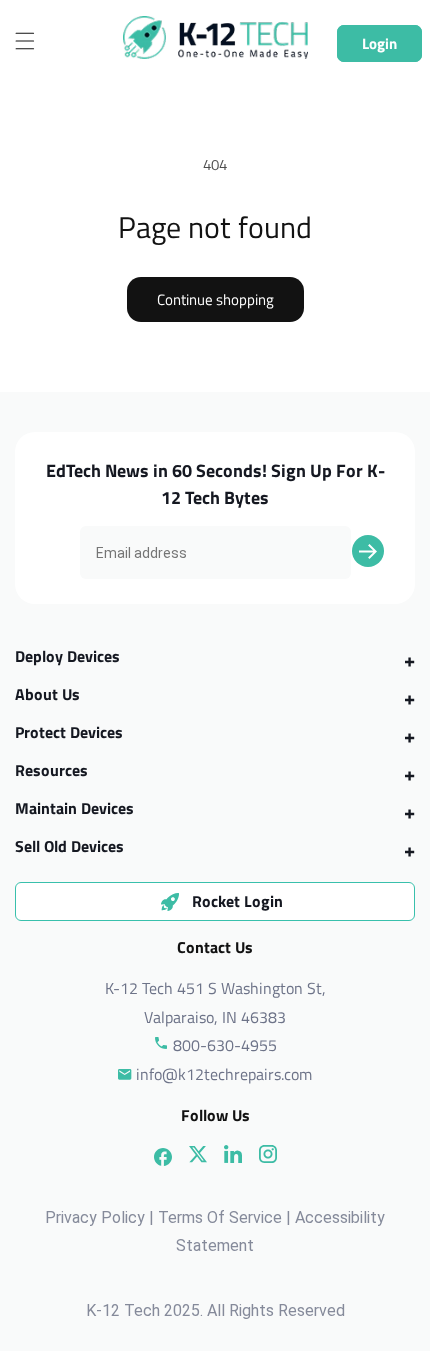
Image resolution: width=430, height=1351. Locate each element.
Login (379, 43)
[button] (25, 41)
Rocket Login (237, 901)
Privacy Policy (95, 1217)
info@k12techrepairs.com (224, 1074)
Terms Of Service (220, 1217)
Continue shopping (215, 299)
